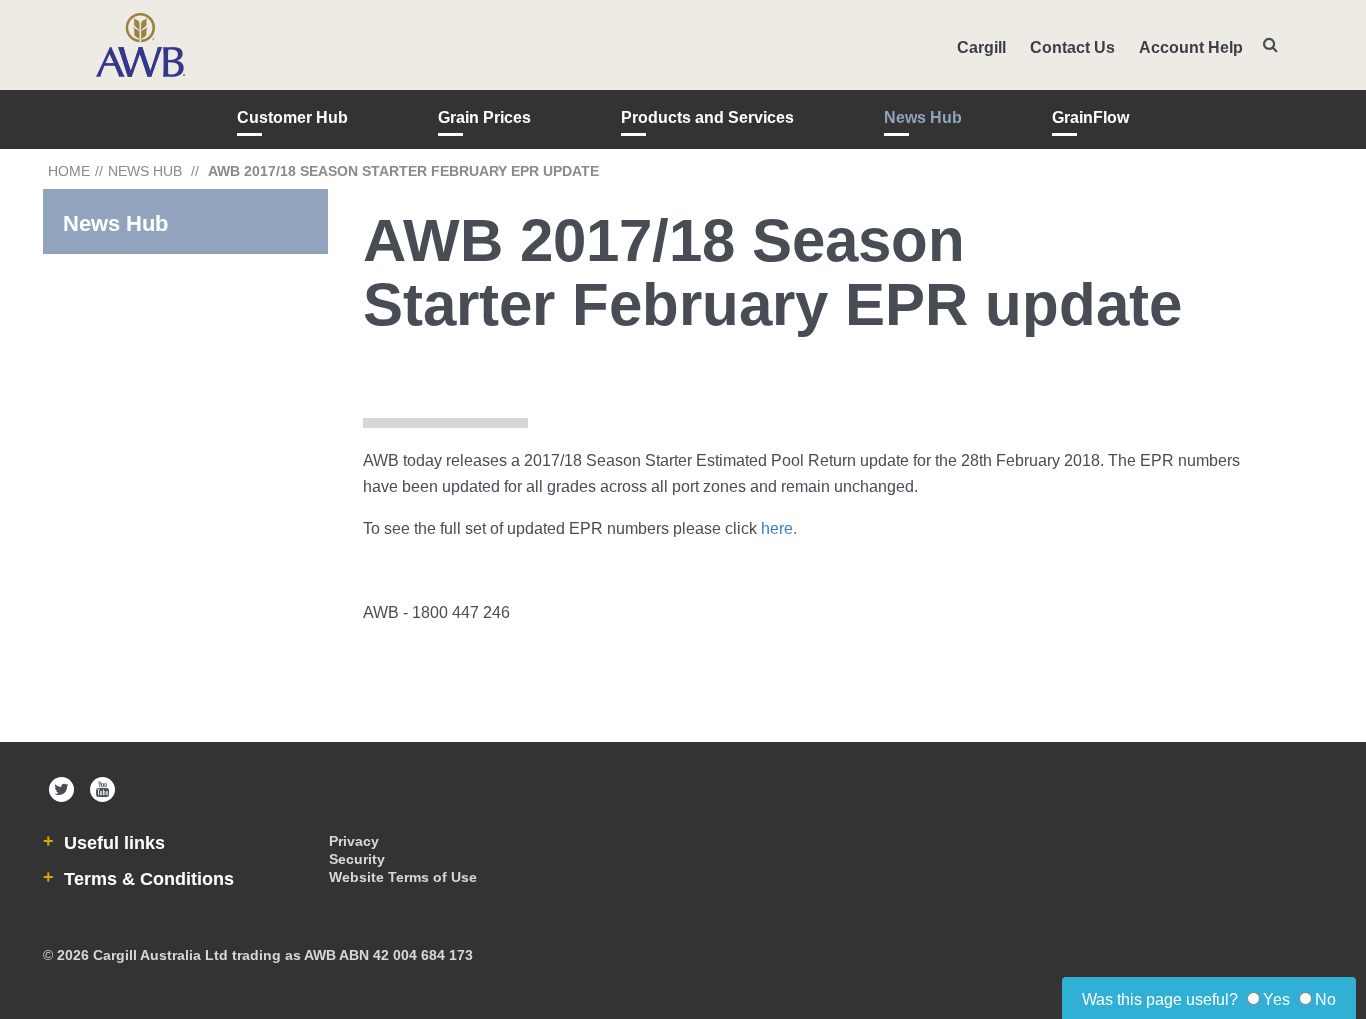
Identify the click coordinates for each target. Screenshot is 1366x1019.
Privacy (354, 841)
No (1325, 999)
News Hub (923, 117)
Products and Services (707, 117)
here (777, 528)
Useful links (112, 843)
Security (357, 859)
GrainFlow (1090, 117)
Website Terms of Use (403, 877)
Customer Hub (292, 117)
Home (69, 171)
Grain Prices (484, 117)
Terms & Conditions (146, 879)
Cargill (981, 47)
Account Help (1191, 47)
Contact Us (1072, 47)
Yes (1276, 999)
